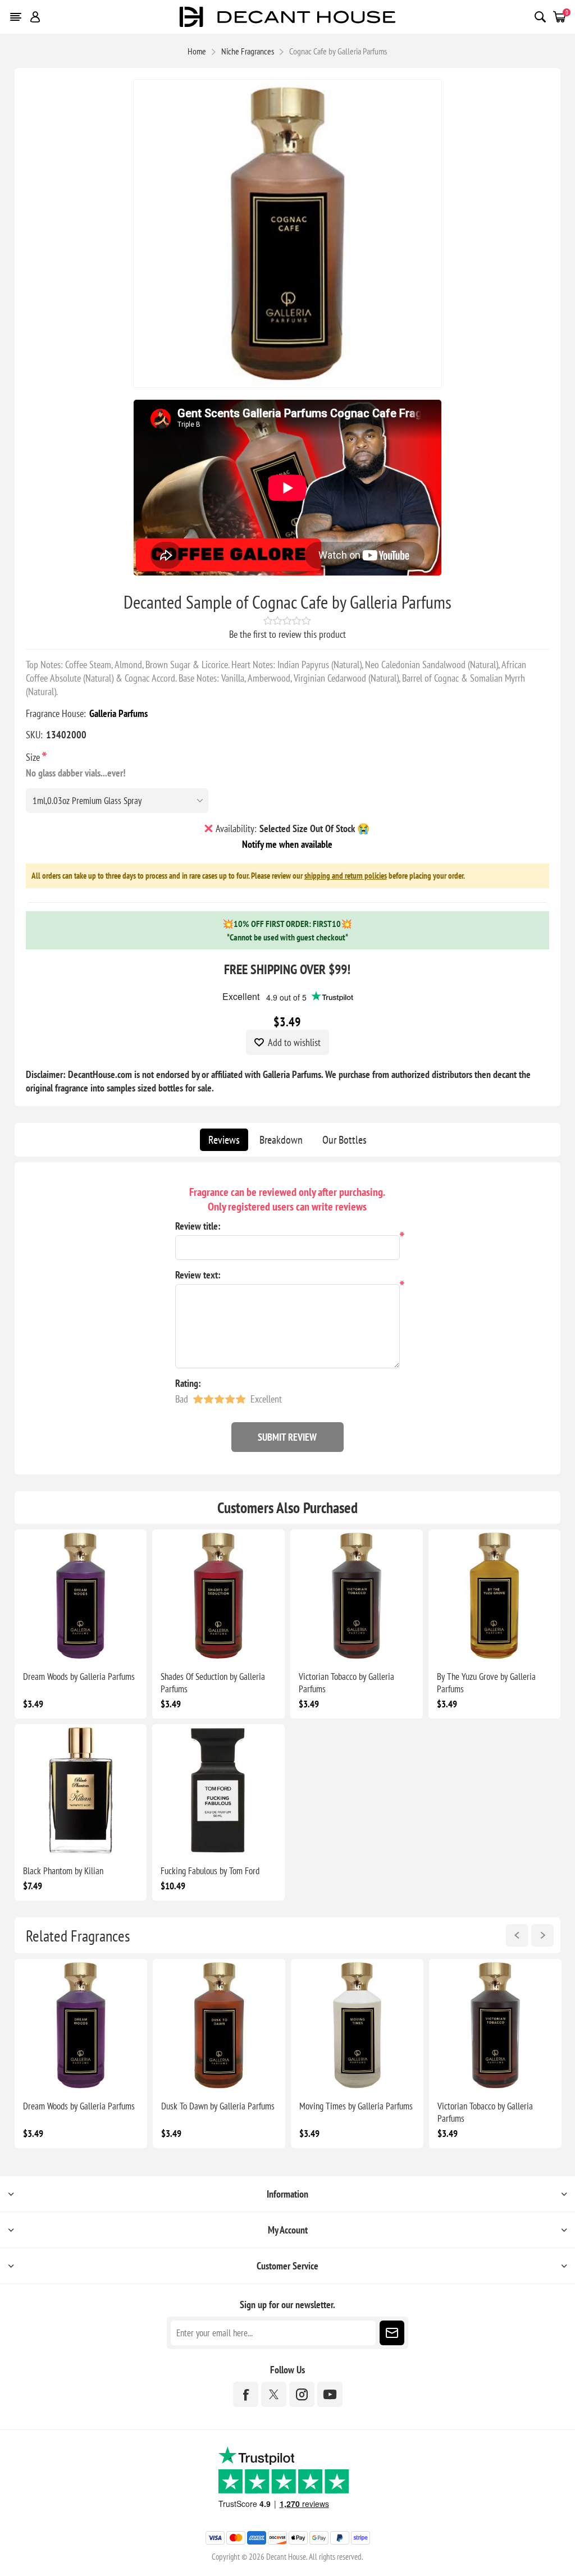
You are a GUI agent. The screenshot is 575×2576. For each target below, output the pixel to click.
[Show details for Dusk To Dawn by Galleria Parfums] (219, 2025)
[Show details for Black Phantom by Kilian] (81, 1791)
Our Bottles (344, 1140)
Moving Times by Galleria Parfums (356, 2106)
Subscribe (392, 2333)
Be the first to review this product (287, 634)
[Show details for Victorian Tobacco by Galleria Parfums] (357, 1596)
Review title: (198, 1226)
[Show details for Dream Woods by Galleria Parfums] (81, 1596)
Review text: (198, 1275)
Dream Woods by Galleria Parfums (79, 1677)
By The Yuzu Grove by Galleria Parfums (486, 1683)
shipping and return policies (346, 876)
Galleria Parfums (118, 713)
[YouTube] (330, 2394)
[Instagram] (302, 2394)
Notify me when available (287, 844)
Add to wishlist (294, 1042)
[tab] (224, 1140)
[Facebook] (246, 2394)
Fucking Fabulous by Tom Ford (210, 1871)
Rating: (188, 1383)
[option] (81, 2054)
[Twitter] (274, 2394)
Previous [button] (517, 1935)
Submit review (287, 1437)
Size (34, 757)
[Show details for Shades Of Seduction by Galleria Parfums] (218, 1596)
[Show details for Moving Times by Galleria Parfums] (357, 2025)
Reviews (224, 1140)
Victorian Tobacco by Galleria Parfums (346, 1683)
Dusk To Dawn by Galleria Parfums (218, 2106)
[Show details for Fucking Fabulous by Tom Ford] (218, 1791)
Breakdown (281, 1140)
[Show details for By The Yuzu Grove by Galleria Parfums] (495, 1596)
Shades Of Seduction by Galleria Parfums (213, 1683)
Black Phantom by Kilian (63, 1871)
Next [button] (542, 1935)
